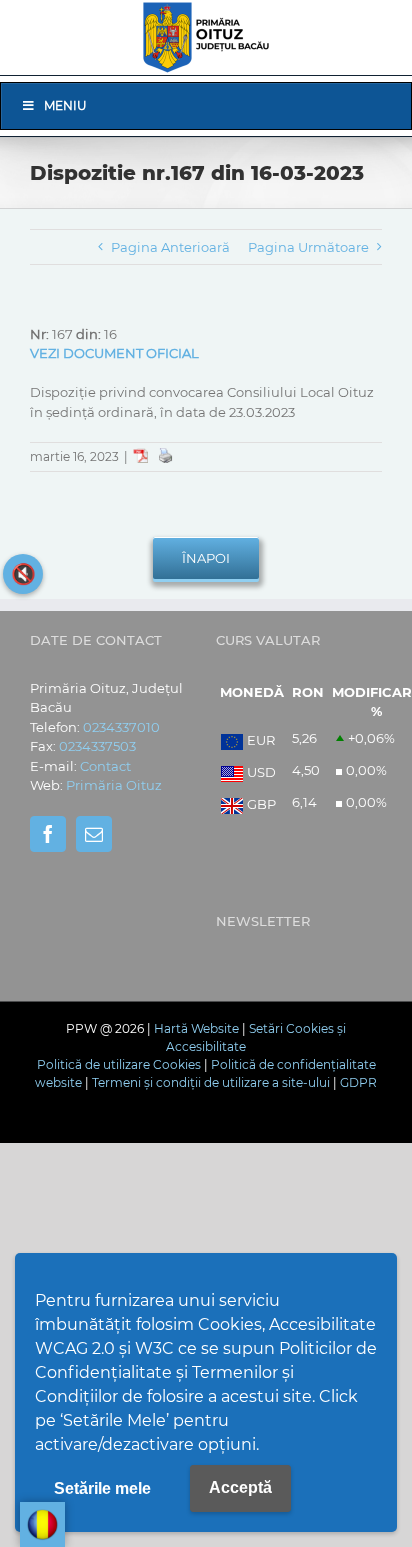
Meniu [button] (65, 105)
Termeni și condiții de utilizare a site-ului (211, 1082)
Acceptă (240, 1487)
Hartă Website (196, 1028)
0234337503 (97, 746)
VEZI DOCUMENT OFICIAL (114, 353)
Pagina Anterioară (170, 247)
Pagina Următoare (308, 247)
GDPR (358, 1082)
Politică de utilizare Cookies (119, 1064)
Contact (105, 766)
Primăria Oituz (114, 785)
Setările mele (102, 1488)
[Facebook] (48, 834)
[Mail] (94, 834)
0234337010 (121, 727)
